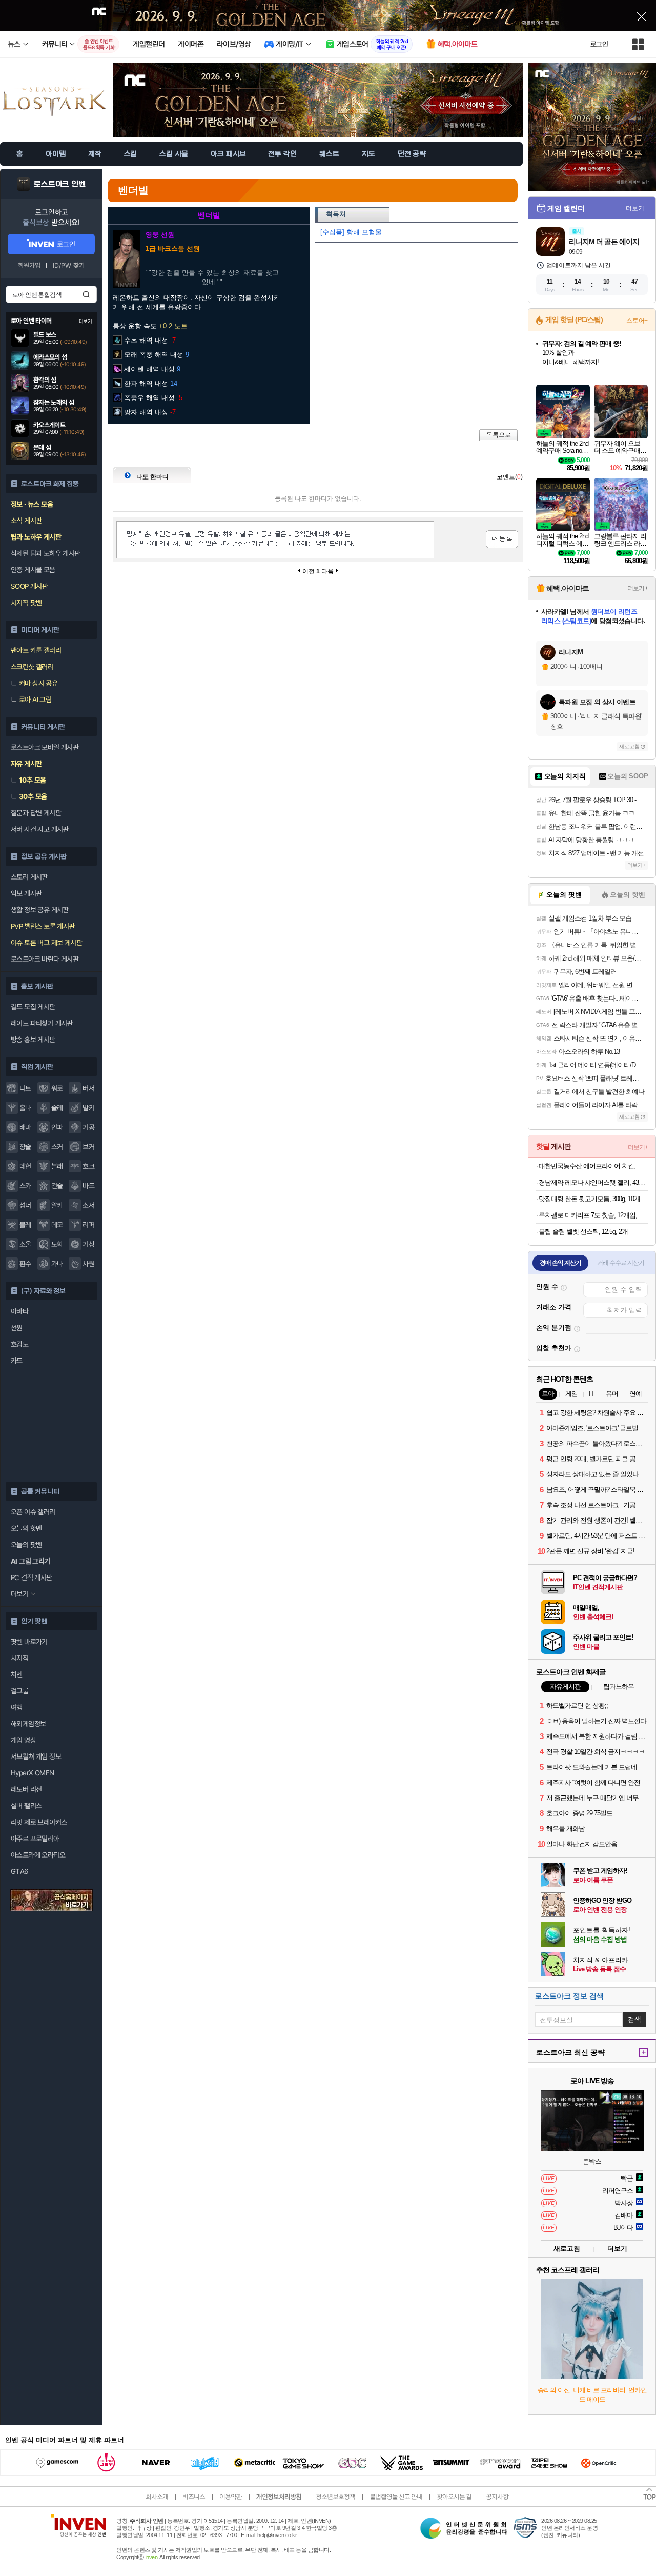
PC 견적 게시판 (32, 1577)
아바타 (19, 1311)
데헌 (25, 1166)
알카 (57, 1205)
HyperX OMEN (32, 1773)
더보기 (617, 2249)
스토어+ (637, 321)
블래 (57, 1166)
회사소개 (157, 2497)
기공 (88, 1127)
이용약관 (231, 2497)
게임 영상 (23, 1740)
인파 (57, 1127)
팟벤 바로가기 (29, 1642)
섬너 (25, 1205)
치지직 (19, 1658)
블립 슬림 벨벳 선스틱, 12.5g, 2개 (583, 1232)
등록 (502, 539)
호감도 (19, 1344)
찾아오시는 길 (454, 2497)
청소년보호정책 (335, 2497)
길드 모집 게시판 (33, 1007)
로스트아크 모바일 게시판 (45, 747)
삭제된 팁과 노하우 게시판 (46, 553)
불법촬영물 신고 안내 (396, 2497)
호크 (88, 1166)
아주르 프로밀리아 (35, 1839)
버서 (88, 1088)
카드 (17, 1361)
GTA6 (20, 1871)
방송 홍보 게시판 (33, 1040)
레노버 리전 (26, 1789)
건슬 (57, 1186)
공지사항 (497, 2497)
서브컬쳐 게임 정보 (36, 1756)
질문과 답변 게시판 (36, 813)
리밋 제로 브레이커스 (39, 1822)
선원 (17, 1328)
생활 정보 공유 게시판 (40, 910)
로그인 (599, 44)
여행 (17, 1707)
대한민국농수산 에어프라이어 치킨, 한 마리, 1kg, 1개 (593, 1166)
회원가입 (29, 265)
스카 (25, 1186)
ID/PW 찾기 (69, 265)
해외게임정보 (28, 1724)
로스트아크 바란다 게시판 (45, 959)
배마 (25, 1127)
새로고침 (629, 746)
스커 (57, 1147)
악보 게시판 (26, 893)
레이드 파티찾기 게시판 (42, 1023)
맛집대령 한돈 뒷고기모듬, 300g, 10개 (589, 1199)
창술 (25, 1147)
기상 (88, 1244)
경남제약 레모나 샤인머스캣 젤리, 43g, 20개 (593, 1182)
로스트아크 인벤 (60, 184)
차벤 (17, 1674)
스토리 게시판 (29, 877)
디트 (25, 1088)
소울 (25, 1244)
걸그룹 (19, 1691)
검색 (86, 294)
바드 (88, 1186)
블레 (25, 1225)
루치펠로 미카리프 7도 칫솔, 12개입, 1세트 (593, 1215)
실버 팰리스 (26, 1806)
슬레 (57, 1108)
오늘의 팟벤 (26, 1545)
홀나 (25, 1108)
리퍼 (88, 1225)
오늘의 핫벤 (26, 1528)
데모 (57, 1225)
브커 (88, 1147)
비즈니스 (194, 2497)
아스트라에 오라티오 (38, 1855)
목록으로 (499, 435)
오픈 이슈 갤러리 (33, 1512)
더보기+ (637, 208)
